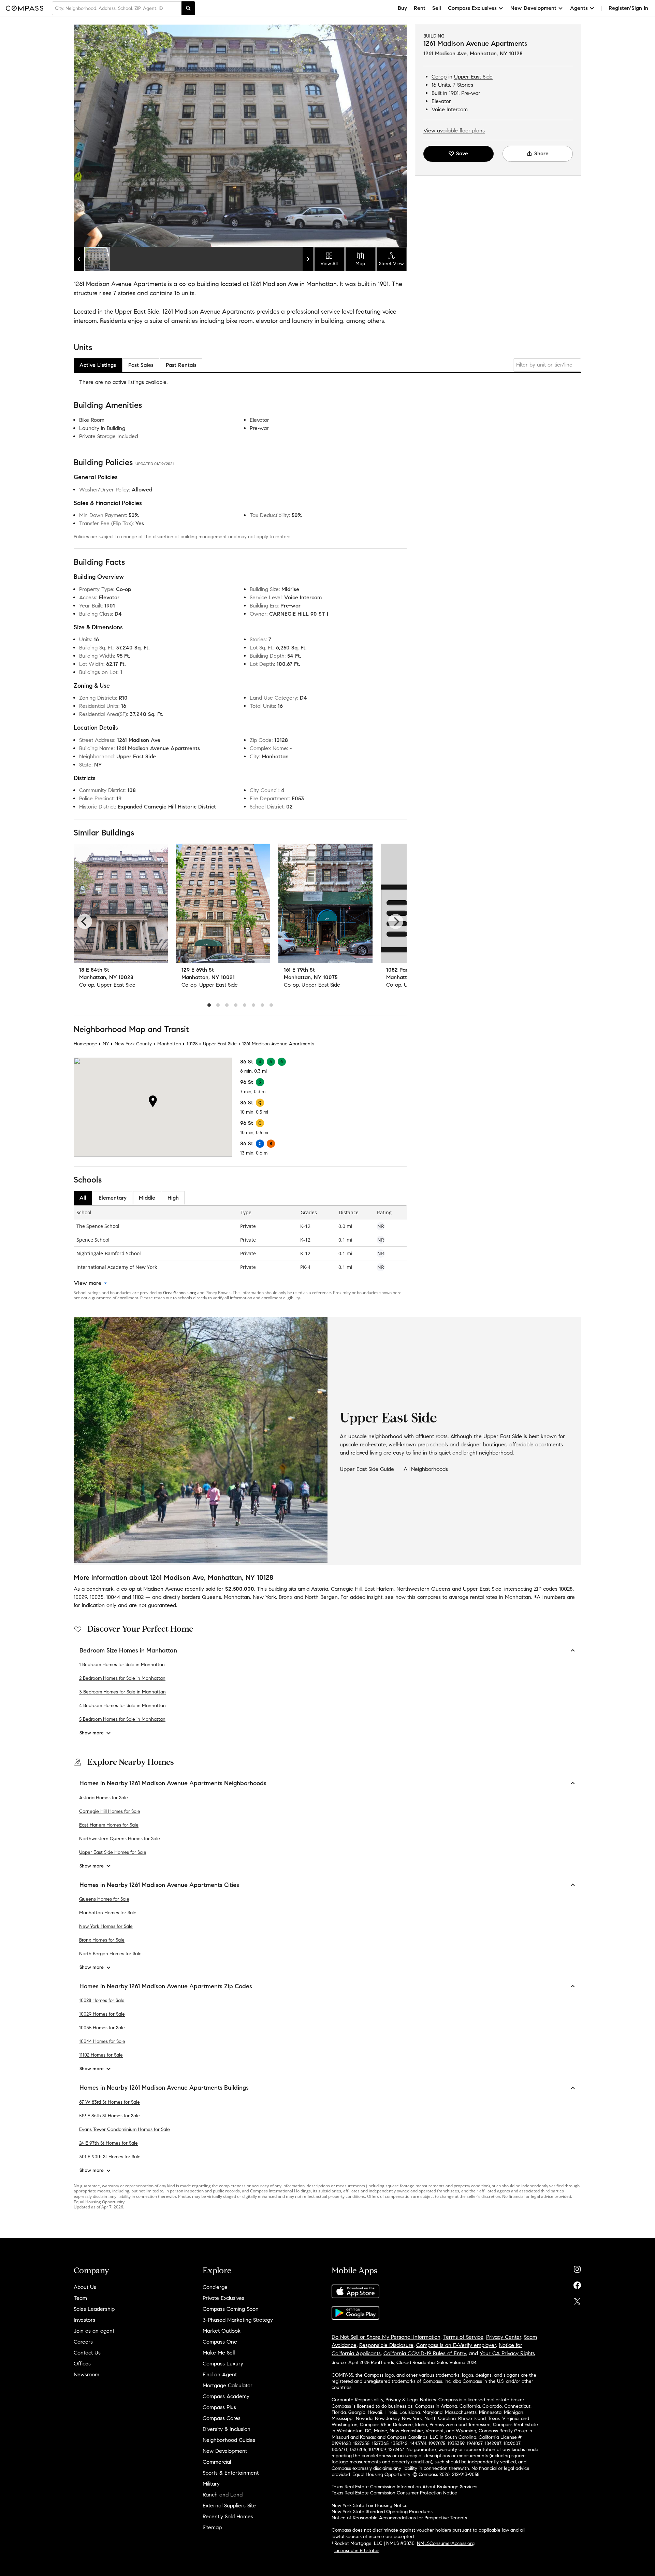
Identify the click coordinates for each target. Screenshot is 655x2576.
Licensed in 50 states (357, 2551)
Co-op (439, 77)
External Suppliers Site (229, 2506)
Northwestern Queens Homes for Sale (120, 1839)
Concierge (215, 2287)
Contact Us (87, 2353)
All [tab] (83, 1198)
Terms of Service (463, 2337)
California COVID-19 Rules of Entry (425, 2353)
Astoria (320, 1589)
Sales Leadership (94, 2309)
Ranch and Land (223, 2495)
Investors (84, 2320)
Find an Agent (220, 2374)
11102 (138, 1597)
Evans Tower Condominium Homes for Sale (125, 2129)
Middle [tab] (147, 1198)
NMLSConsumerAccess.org (446, 2543)
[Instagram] (577, 2268)
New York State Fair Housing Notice (370, 2506)
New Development (225, 2451)
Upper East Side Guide (367, 1469)
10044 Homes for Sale (102, 2041)
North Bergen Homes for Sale (110, 1954)
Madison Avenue (163, 1589)
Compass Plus (219, 2407)
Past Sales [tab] (141, 365)
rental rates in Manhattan (501, 1597)
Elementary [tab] (113, 1198)
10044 (113, 1597)
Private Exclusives (223, 2298)
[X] (577, 2300)
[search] (188, 8)
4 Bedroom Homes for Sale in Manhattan (122, 1706)
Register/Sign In (628, 8)
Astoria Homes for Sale (104, 1798)
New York (264, 1597)
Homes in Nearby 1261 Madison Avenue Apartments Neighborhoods (173, 1783)
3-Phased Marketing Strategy (238, 2320)
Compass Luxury (223, 2364)
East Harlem (379, 1589)
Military (211, 2484)
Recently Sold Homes (228, 2516)
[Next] (396, 921)
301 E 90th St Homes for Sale (110, 2157)
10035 (97, 1597)
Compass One (220, 2342)
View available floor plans (454, 131)
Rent (420, 8)
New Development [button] (533, 8)
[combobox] (117, 8)
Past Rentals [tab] (181, 365)
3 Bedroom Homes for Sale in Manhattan (122, 1692)
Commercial (217, 2462)
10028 (566, 1589)
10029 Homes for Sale (102, 2014)
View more (88, 1283)
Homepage (85, 1044)
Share (541, 153)
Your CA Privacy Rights (507, 2353)
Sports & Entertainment (231, 2473)
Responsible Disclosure (386, 2345)
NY (106, 1044)
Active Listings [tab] (98, 365)
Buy (402, 8)
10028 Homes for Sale (102, 2000)
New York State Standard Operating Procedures (382, 2512)
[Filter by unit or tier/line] (547, 365)
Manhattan (169, 1044)
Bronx (286, 1597)
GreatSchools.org (180, 1293)
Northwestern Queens (423, 1589)
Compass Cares (222, 2418)
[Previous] (85, 921)
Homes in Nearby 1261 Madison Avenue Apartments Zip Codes (166, 1986)
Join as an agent (94, 2331)
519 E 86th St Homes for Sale (110, 2116)
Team (80, 2298)
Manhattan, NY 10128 (496, 53)
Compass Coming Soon (231, 2309)
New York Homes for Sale (106, 1926)
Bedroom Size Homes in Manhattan (128, 1650)
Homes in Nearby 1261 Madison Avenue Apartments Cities (159, 1885)
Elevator (441, 101)
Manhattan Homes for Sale (108, 1913)
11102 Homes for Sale (101, 2055)
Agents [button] (579, 8)
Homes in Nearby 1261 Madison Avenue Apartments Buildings (164, 2088)
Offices (82, 2364)
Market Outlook (222, 2331)
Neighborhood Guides (229, 2440)
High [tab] (173, 1198)
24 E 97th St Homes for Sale (108, 2143)
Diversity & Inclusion (227, 2429)
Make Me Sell (219, 2353)
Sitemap (212, 2527)
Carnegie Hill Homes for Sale (110, 1811)
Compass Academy (226, 2396)
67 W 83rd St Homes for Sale (110, 2102)
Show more (92, 1733)
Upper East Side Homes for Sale (113, 1852)
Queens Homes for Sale (104, 1899)
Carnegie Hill (346, 1589)
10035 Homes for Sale (102, 2028)
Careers (83, 2342)
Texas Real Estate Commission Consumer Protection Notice (394, 2493)
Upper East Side (473, 77)
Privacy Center (504, 2337)
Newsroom (86, 2374)
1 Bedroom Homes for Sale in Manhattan (122, 1665)
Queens (212, 1597)
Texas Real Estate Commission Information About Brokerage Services (404, 2487)
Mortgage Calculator (228, 2385)
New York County (133, 1044)
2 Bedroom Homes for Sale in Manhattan (122, 1678)
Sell (437, 8)
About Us (85, 2287)
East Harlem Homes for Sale (109, 1825)
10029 (80, 1597)
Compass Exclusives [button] (472, 8)
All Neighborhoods (426, 1469)
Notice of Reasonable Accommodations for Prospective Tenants (399, 2518)
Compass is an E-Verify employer (456, 2345)
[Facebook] (577, 2284)
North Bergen (321, 1597)
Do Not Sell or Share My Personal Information (386, 2337)
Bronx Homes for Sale (102, 1940)
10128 (192, 1044)
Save (462, 153)
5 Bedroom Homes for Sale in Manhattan (122, 1719)
